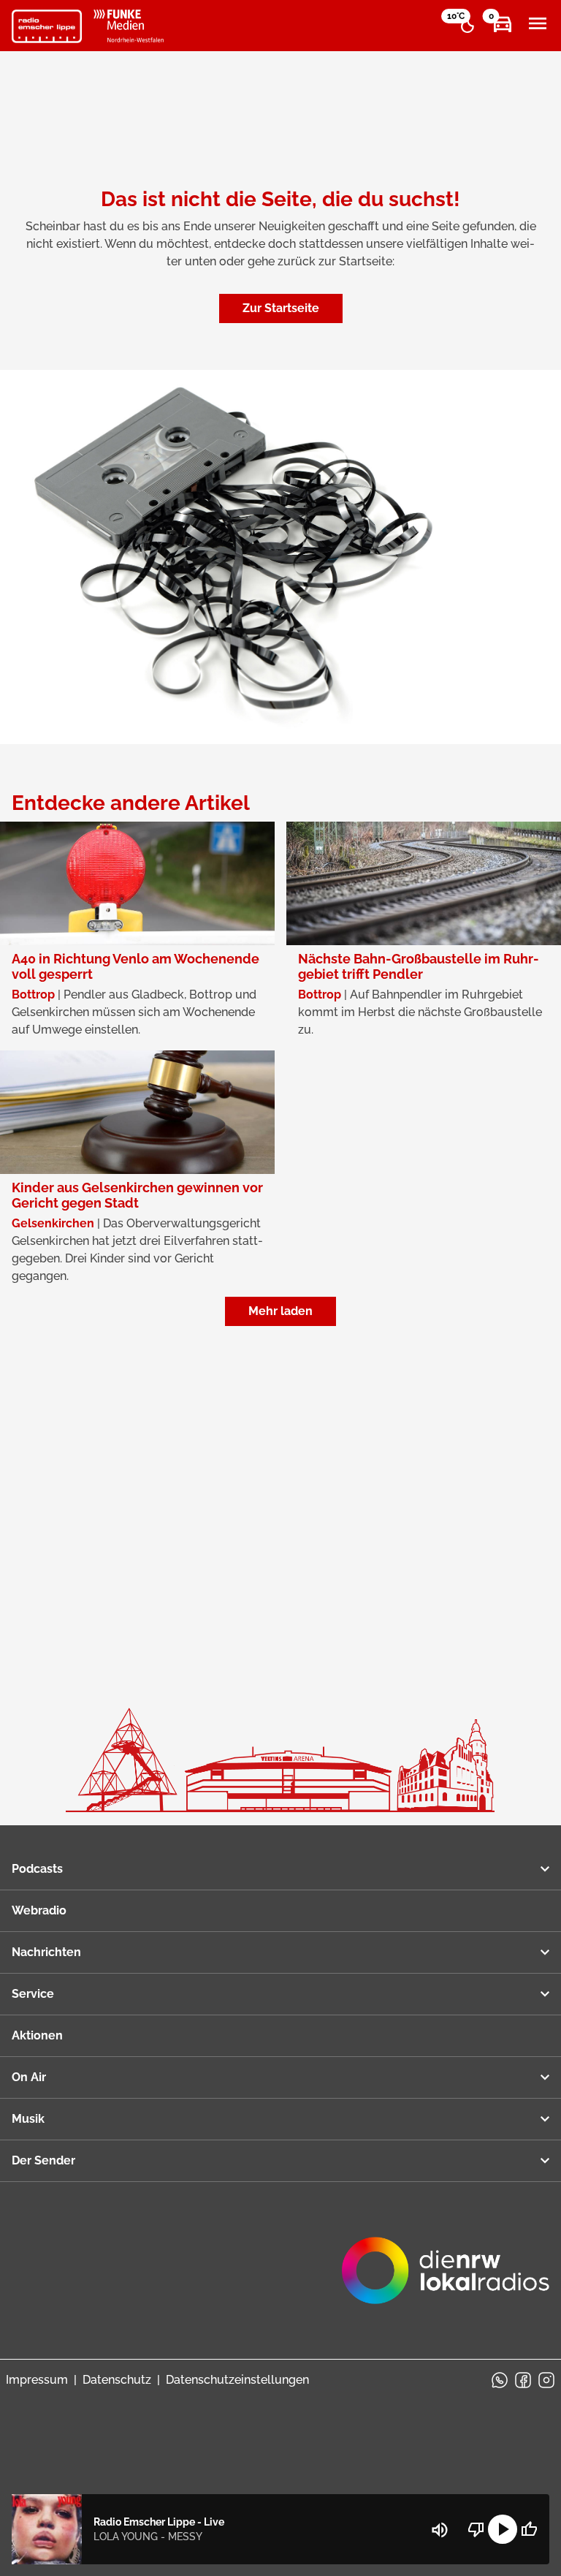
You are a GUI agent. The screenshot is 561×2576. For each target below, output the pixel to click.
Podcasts (37, 1869)
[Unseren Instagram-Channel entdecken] (546, 2380)
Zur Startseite (281, 308)
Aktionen (37, 2035)
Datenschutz (117, 2380)
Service (33, 1994)
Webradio (39, 1910)
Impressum (37, 2380)
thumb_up (529, 2529)
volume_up (440, 2530)
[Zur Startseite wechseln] (47, 26)
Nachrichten (46, 1952)
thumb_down (476, 2529)
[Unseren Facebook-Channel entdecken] (523, 2380)
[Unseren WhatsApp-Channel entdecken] (500, 2380)
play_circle (503, 2529)
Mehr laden (280, 1311)
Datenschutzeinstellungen (237, 2380)
